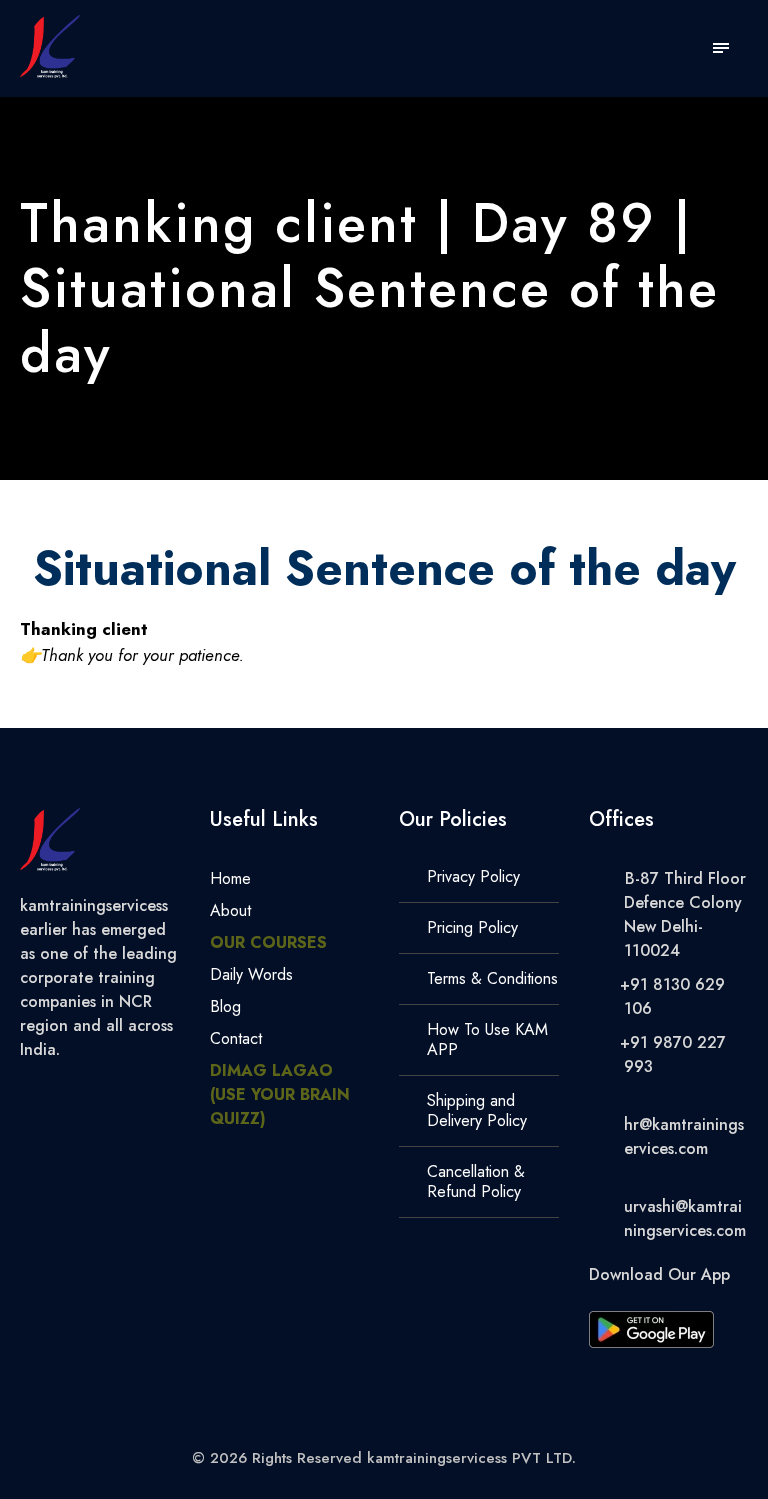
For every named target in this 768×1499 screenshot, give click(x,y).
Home (230, 878)
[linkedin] (98, 1093)
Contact (236, 1038)
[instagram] (172, 1093)
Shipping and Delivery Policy (477, 1110)
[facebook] (61, 1093)
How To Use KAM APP (487, 1039)
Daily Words (251, 974)
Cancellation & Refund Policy (476, 1181)
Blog (225, 1006)
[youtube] (135, 1093)
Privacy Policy (473, 876)
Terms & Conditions (492, 978)
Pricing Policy (472, 927)
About (230, 910)
